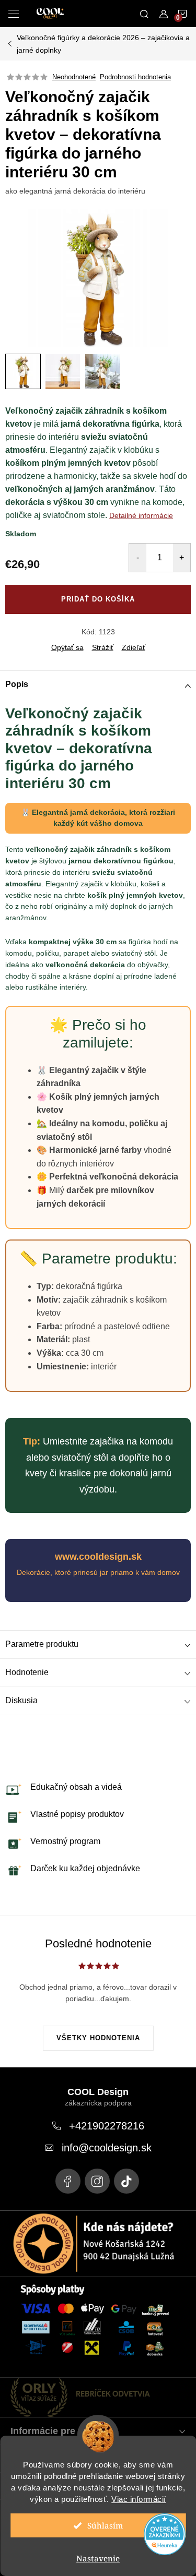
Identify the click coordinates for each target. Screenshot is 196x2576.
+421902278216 (107, 2126)
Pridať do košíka (98, 599)
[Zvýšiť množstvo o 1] (182, 558)
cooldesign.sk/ (97, 2181)
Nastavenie (98, 2558)
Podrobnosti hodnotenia (135, 77)
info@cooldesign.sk (107, 2148)
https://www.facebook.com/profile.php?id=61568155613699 (68, 2181)
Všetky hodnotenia (98, 2038)
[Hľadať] (144, 14)
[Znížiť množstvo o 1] (138, 558)
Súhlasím (105, 2525)
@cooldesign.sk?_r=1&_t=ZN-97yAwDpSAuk (126, 2181)
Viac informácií (139, 2499)
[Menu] (14, 14)
